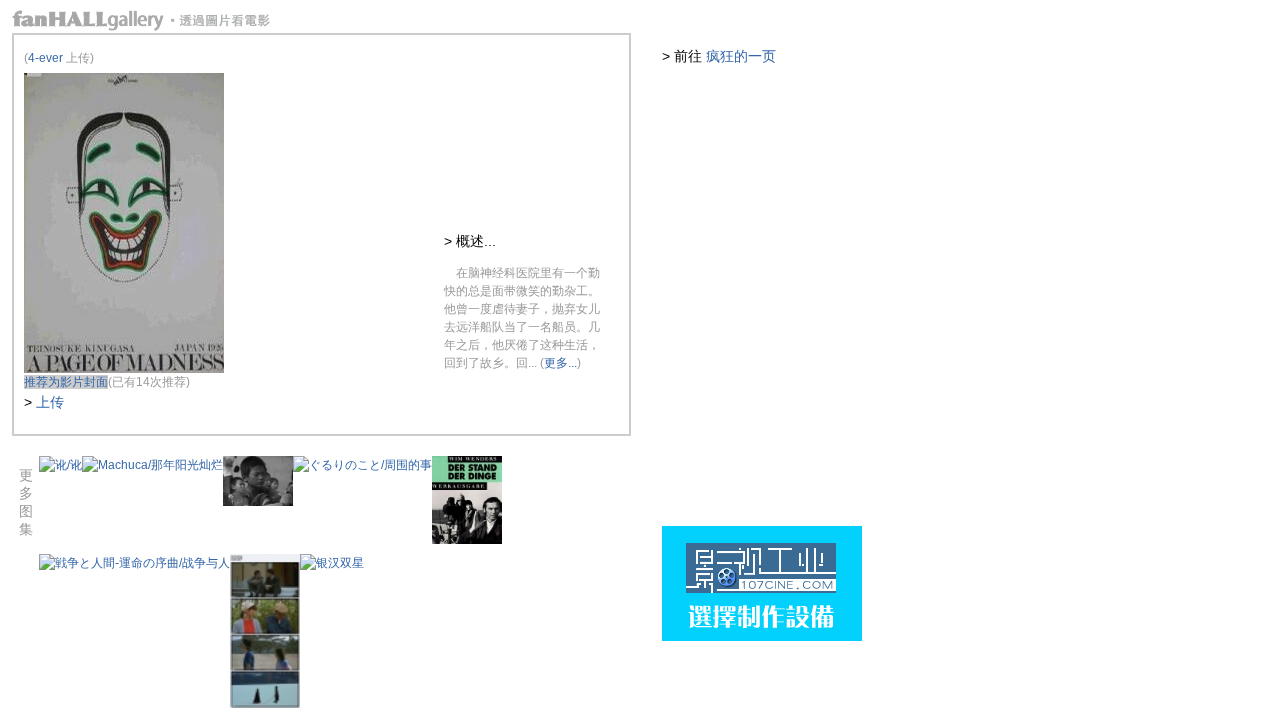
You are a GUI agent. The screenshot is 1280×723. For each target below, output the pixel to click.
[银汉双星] (332, 563)
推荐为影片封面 (66, 382)
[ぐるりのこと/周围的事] (362, 465)
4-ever (45, 58)
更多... (560, 363)
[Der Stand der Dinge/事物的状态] (467, 540)
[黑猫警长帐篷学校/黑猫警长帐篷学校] (258, 502)
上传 (50, 402)
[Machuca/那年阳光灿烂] (152, 465)
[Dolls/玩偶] (265, 704)
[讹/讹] (60, 465)
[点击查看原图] (124, 369)
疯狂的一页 (741, 56)
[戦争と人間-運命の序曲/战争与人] (134, 563)
